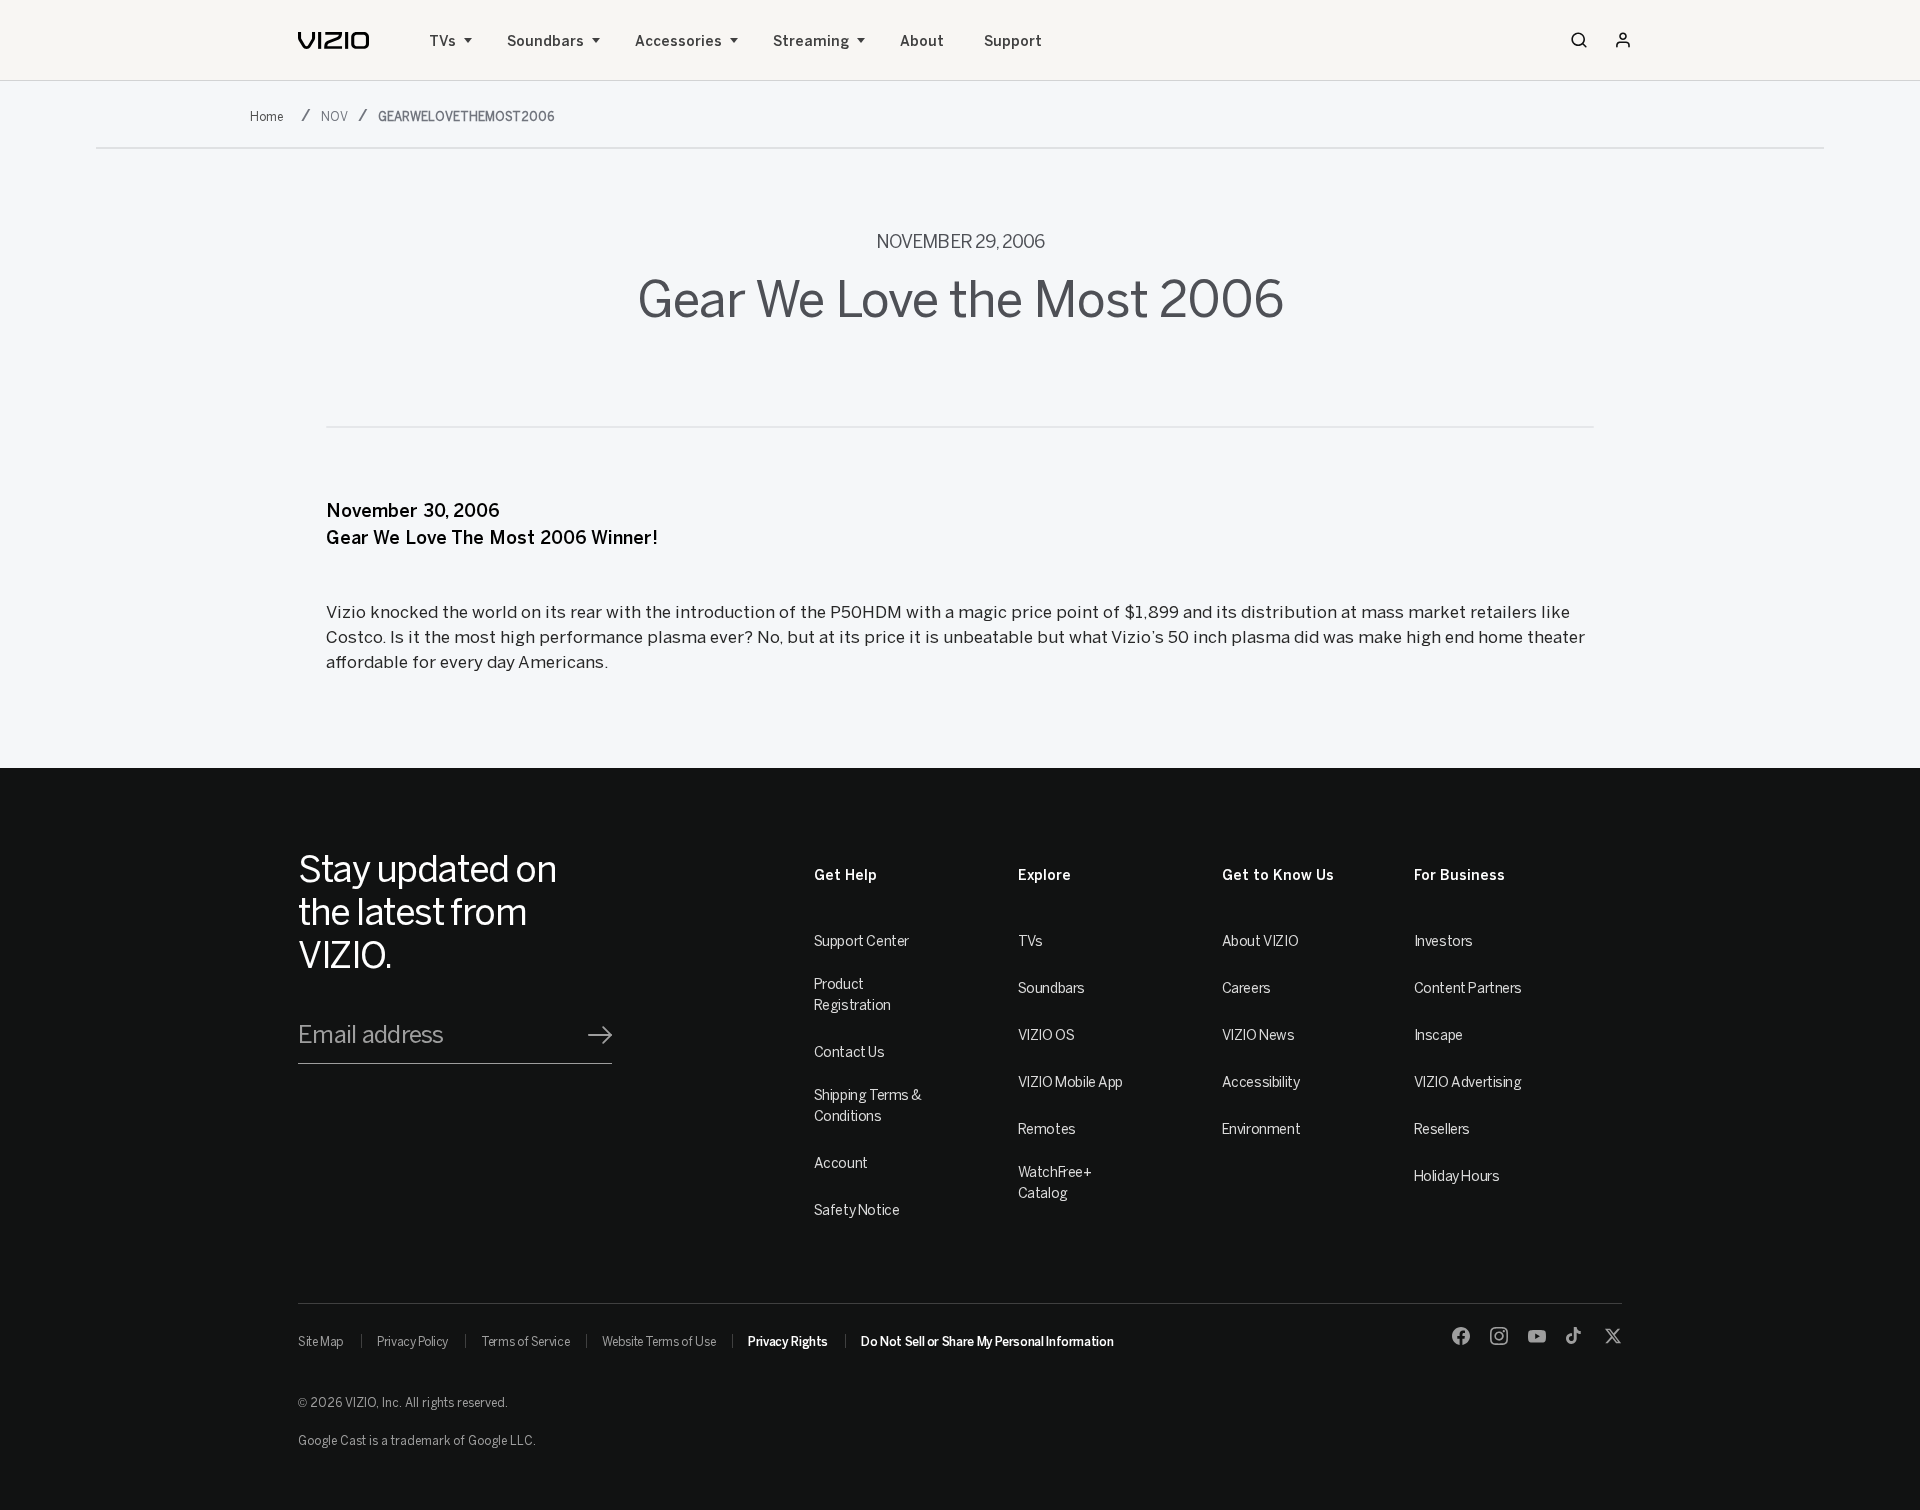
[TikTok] (1575, 1336)
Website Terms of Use (658, 1342)
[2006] (270, 115)
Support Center (861, 941)
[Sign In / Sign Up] (1623, 40)
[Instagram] (1499, 1336)
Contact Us (849, 1052)
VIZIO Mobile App (1070, 1082)
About (922, 41)
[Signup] (600, 1035)
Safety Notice (857, 1210)
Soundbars (545, 41)
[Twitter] (1613, 1336)
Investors (1443, 941)
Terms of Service (525, 1342)
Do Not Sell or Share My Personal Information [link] (987, 1342)
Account (841, 1163)
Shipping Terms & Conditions (868, 1106)
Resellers (1442, 1129)
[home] (333, 40)
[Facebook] (1461, 1336)
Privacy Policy (412, 1342)
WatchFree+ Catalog (1055, 1183)
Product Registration (852, 995)
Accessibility (1261, 1082)
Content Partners (1468, 988)
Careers (1246, 988)
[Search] (1579, 40)
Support (1013, 41)
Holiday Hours (1457, 1176)
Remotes (1047, 1129)
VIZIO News (1258, 1035)
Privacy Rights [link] (788, 1342)
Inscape (1438, 1035)
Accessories (678, 41)
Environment (1261, 1129)
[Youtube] (1537, 1336)
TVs (442, 41)
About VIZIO (1260, 941)
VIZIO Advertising (1468, 1082)
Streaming (811, 41)
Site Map (321, 1342)
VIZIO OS (1046, 1035)
